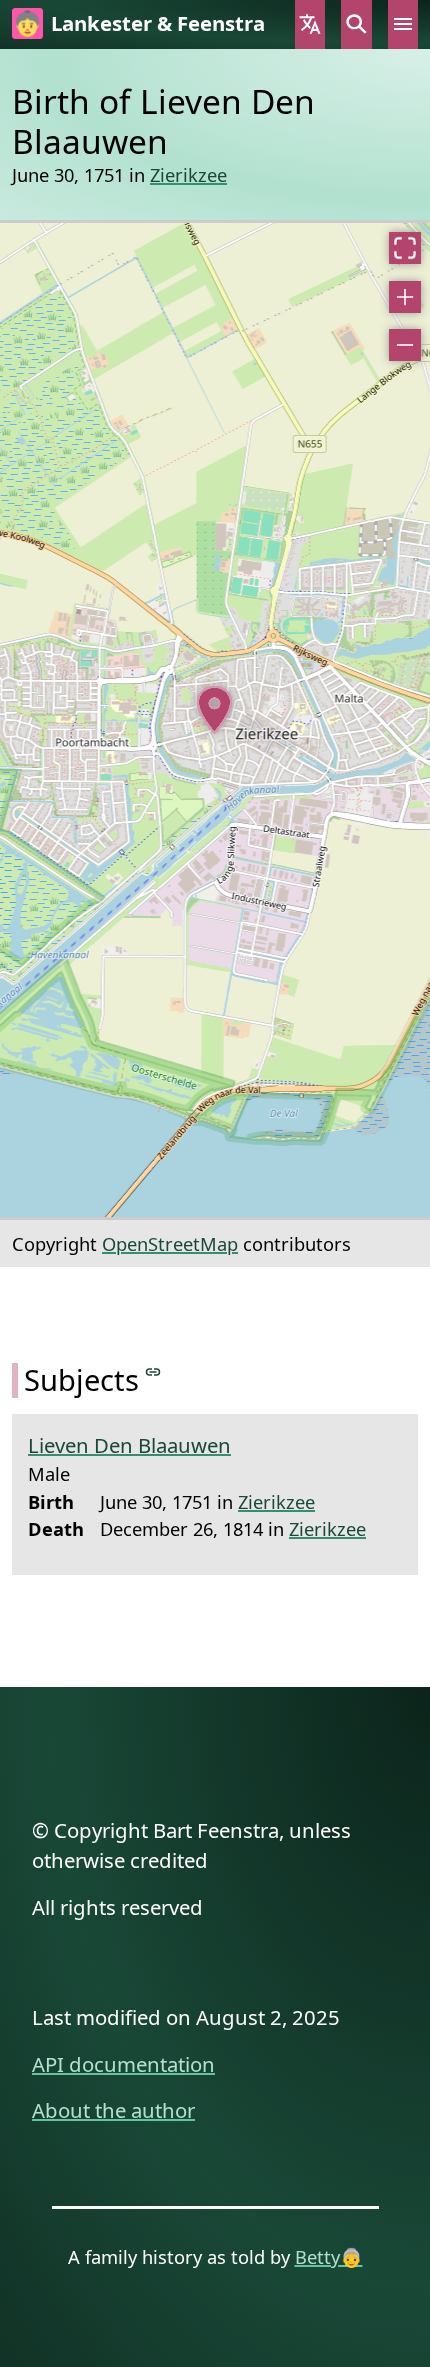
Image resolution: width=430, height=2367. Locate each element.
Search (356, 24)
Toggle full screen (405, 248)
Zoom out (405, 345)
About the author (113, 2110)
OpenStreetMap (170, 1243)
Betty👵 (329, 2256)
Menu (403, 24)
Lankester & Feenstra (158, 23)
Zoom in (405, 297)
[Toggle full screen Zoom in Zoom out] (215, 720)
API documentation (123, 2064)
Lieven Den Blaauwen (129, 1445)
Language (310, 24)
